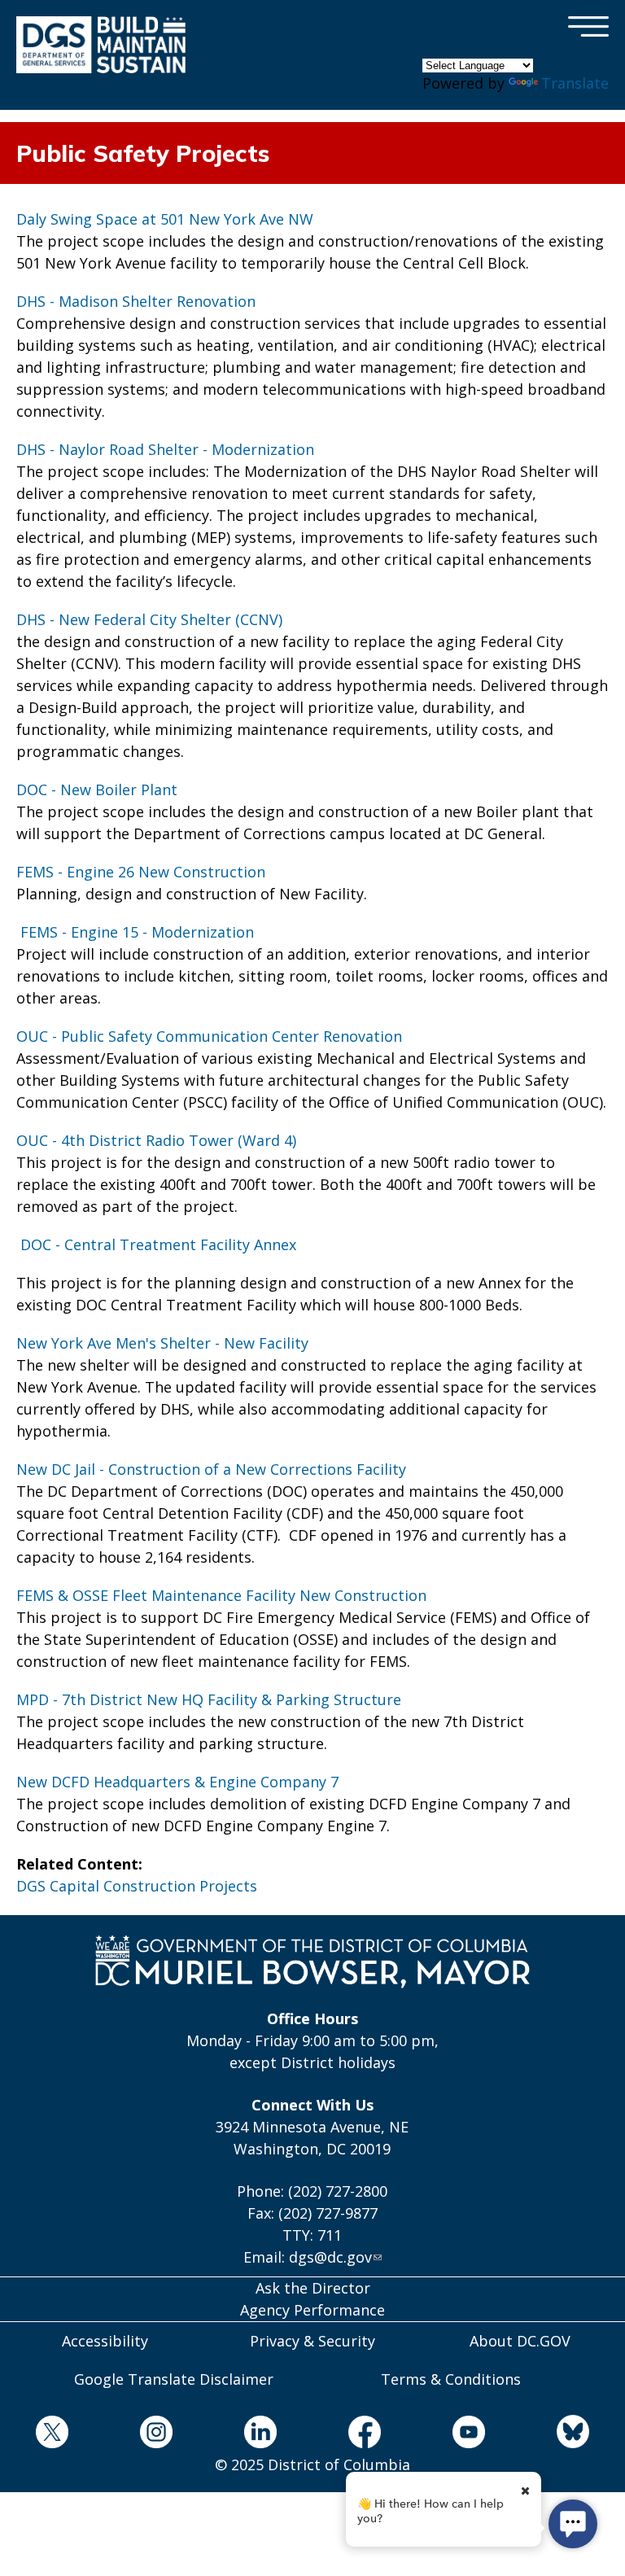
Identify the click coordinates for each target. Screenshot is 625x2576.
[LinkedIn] (260, 2435)
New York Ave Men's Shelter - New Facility (162, 1343)
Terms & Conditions (451, 2379)
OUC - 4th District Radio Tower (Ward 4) (156, 1140)
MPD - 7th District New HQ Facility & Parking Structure (209, 1699)
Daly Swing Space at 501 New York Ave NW (165, 219)
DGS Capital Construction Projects (137, 1886)
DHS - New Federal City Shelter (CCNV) (149, 619)
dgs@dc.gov (330, 2257)
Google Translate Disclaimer (174, 2379)
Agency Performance (312, 2310)
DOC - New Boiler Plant (97, 789)
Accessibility (105, 2341)
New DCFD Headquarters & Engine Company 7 (177, 1782)
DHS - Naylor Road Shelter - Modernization (165, 449)
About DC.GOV (520, 2341)
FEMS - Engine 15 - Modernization (135, 932)
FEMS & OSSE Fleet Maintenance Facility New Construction (221, 1595)
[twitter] (52, 2435)
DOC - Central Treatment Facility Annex (156, 1244)
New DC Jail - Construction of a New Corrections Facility (211, 1469)
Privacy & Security (312, 2341)
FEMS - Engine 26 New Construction (141, 872)
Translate (575, 83)
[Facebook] (365, 2435)
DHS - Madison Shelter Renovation (136, 301)
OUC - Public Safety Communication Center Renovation (209, 1036)
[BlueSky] (573, 2434)
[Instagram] (156, 2435)
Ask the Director (313, 2288)
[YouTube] (469, 2435)
